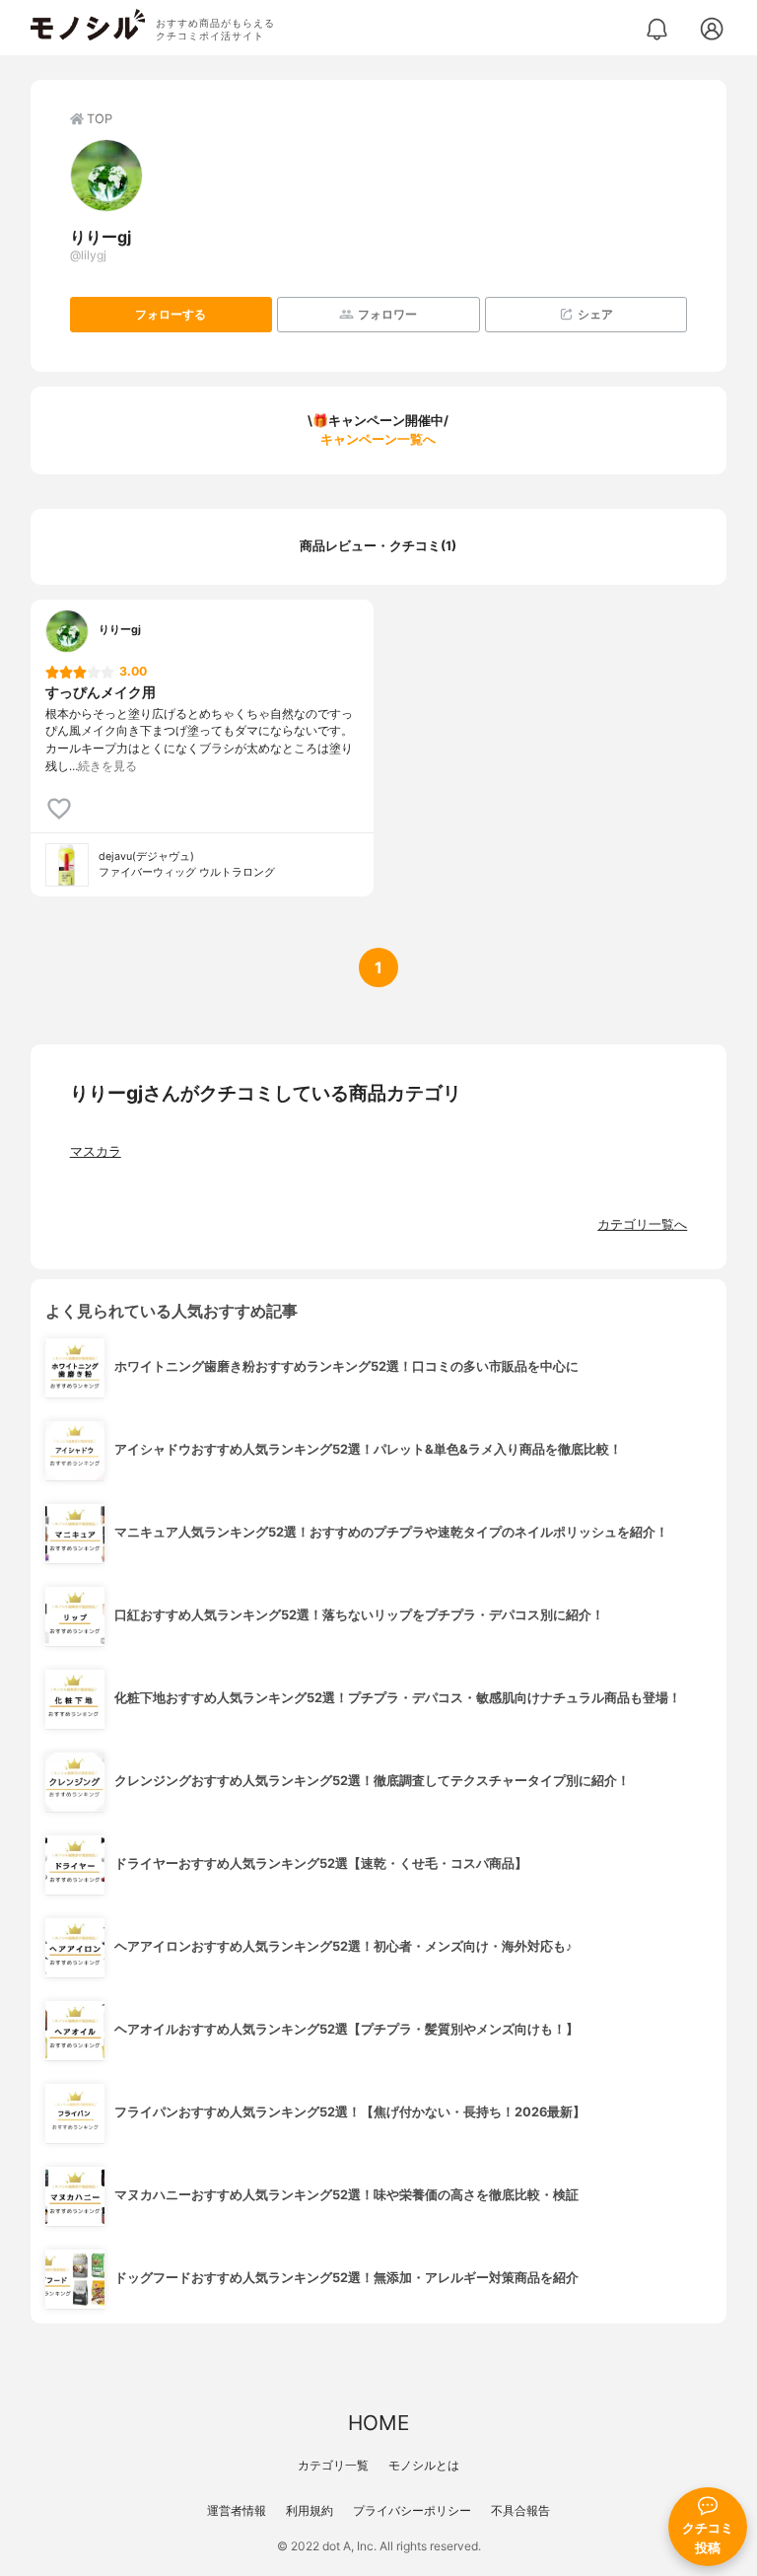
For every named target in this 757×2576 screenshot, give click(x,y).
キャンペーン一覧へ (378, 439)
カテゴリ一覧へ (642, 1224)
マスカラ (96, 1151)
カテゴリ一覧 (333, 2465)
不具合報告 (520, 2510)
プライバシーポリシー (412, 2510)
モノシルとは (424, 2465)
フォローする (171, 314)
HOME (378, 2423)
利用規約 (310, 2510)
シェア (595, 314)
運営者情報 (237, 2510)
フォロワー (387, 314)
